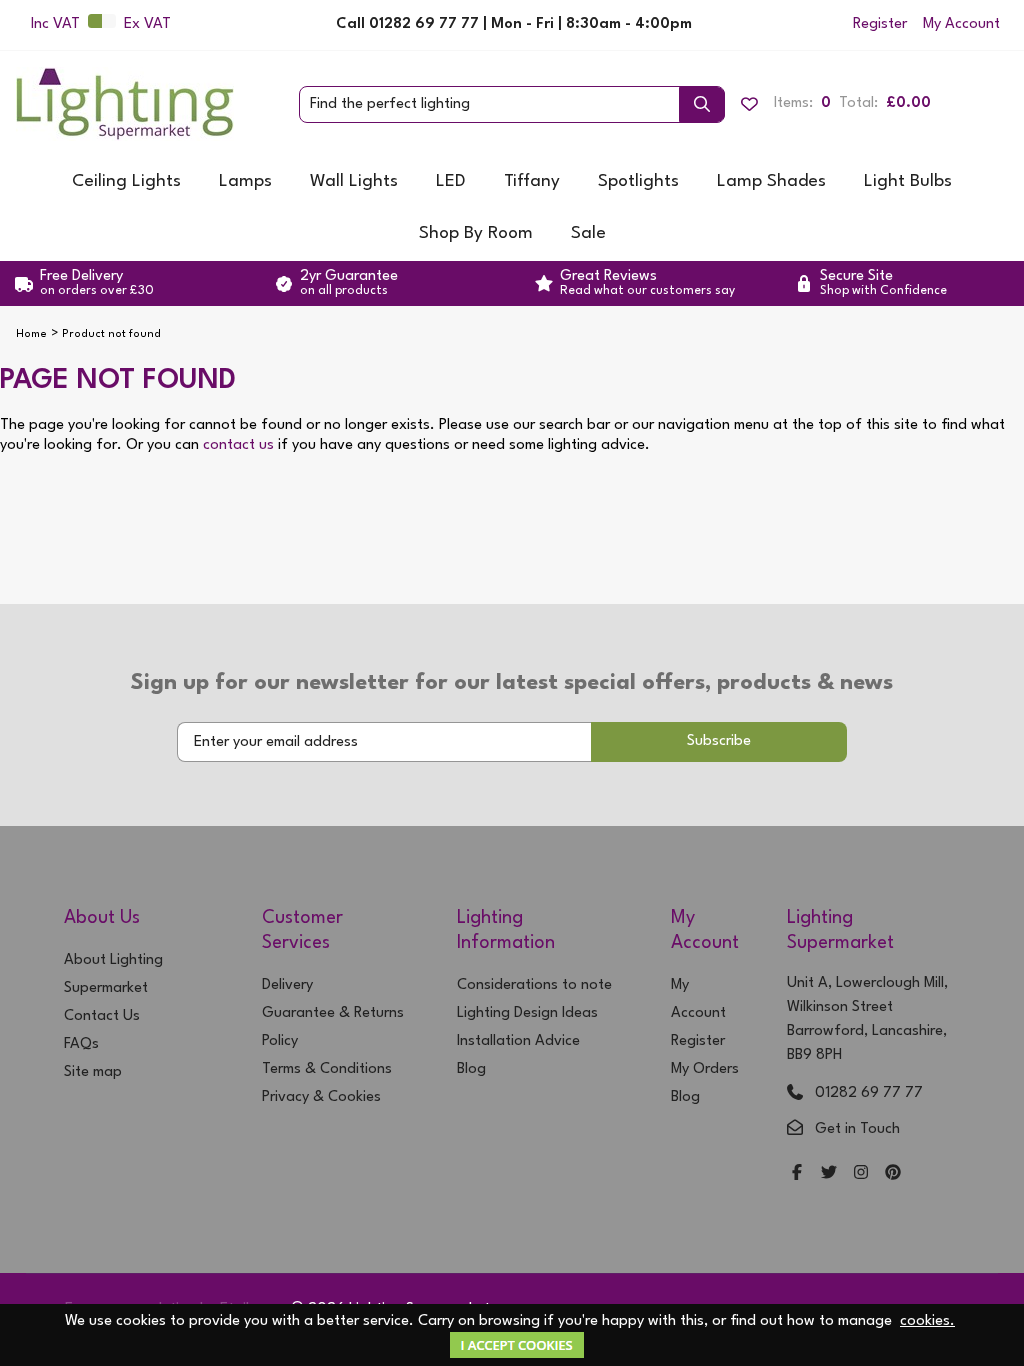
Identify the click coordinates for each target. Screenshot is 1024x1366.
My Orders (705, 1069)
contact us (238, 445)
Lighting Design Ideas (527, 1013)
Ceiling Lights (126, 181)
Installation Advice (518, 1041)
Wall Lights (354, 181)
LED (451, 181)
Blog (471, 1069)
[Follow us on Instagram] (861, 1174)
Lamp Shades (771, 181)
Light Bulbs (908, 181)
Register (880, 24)
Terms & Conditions (327, 1069)
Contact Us (102, 1016)
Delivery (287, 985)
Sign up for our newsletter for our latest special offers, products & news (512, 683)
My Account (961, 24)
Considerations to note (534, 985)
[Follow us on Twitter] (829, 1174)
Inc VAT (55, 24)
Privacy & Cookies (321, 1097)
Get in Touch (857, 1129)
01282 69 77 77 (869, 1093)
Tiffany (532, 181)
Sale (588, 233)
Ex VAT (147, 24)
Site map (93, 1072)
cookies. (927, 1321)
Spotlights (638, 181)
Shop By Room (476, 233)
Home (31, 334)
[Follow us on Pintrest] (893, 1174)
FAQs (81, 1044)
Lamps (245, 181)
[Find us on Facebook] (797, 1174)
